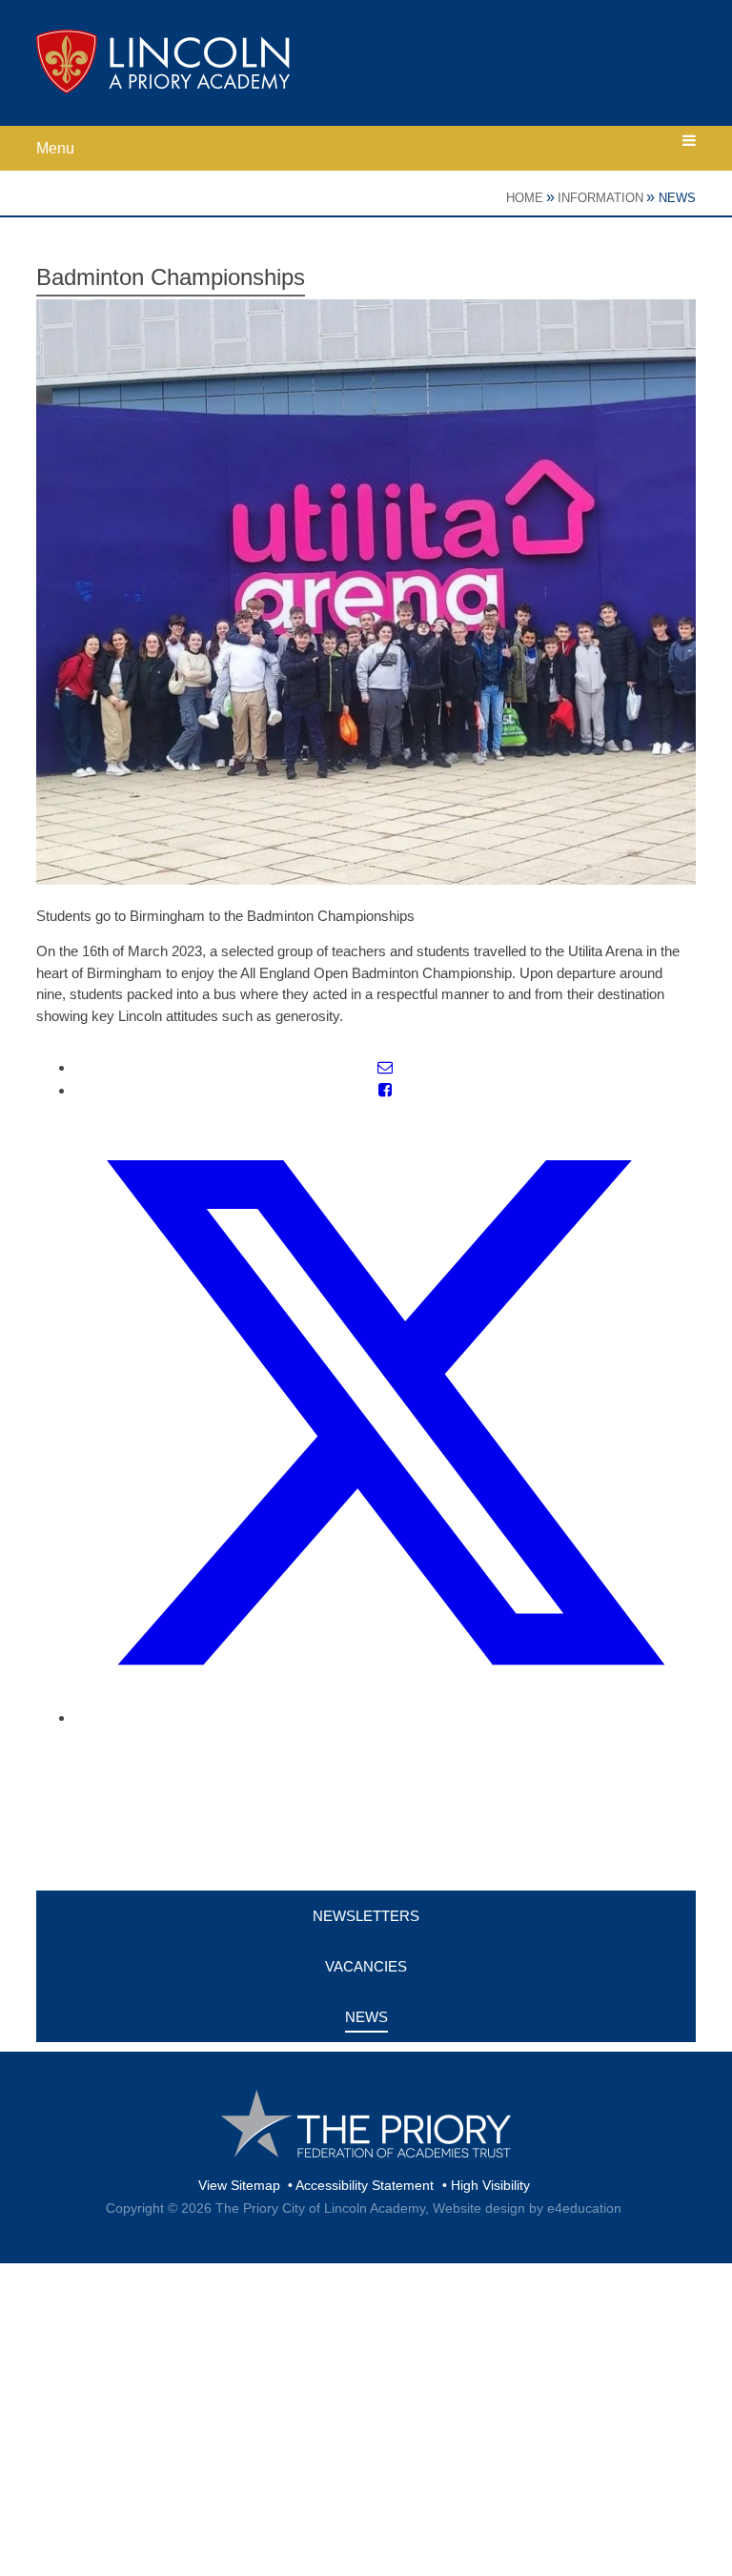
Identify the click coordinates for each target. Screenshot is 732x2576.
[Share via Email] (385, 1067)
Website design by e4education (527, 2208)
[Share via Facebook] (385, 1090)
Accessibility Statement (365, 2185)
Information (600, 198)
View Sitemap (239, 2185)
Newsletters (366, 1916)
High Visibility (490, 2185)
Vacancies (366, 1966)
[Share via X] (385, 1717)
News (677, 198)
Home (525, 198)
